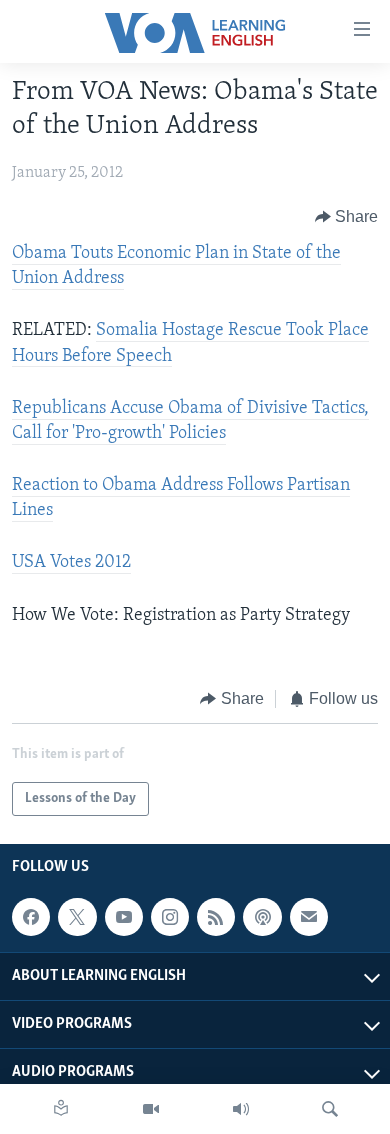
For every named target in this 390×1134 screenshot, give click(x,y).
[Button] (347, 217)
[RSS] (216, 917)
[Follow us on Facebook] (31, 917)
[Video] (151, 1109)
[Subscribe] (309, 917)
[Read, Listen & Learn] (61, 1109)
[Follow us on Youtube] (124, 917)
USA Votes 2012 (71, 563)
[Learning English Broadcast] (241, 1109)
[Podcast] (262, 917)
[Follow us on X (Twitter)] (77, 917)
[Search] (330, 1109)
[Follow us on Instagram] (170, 917)
